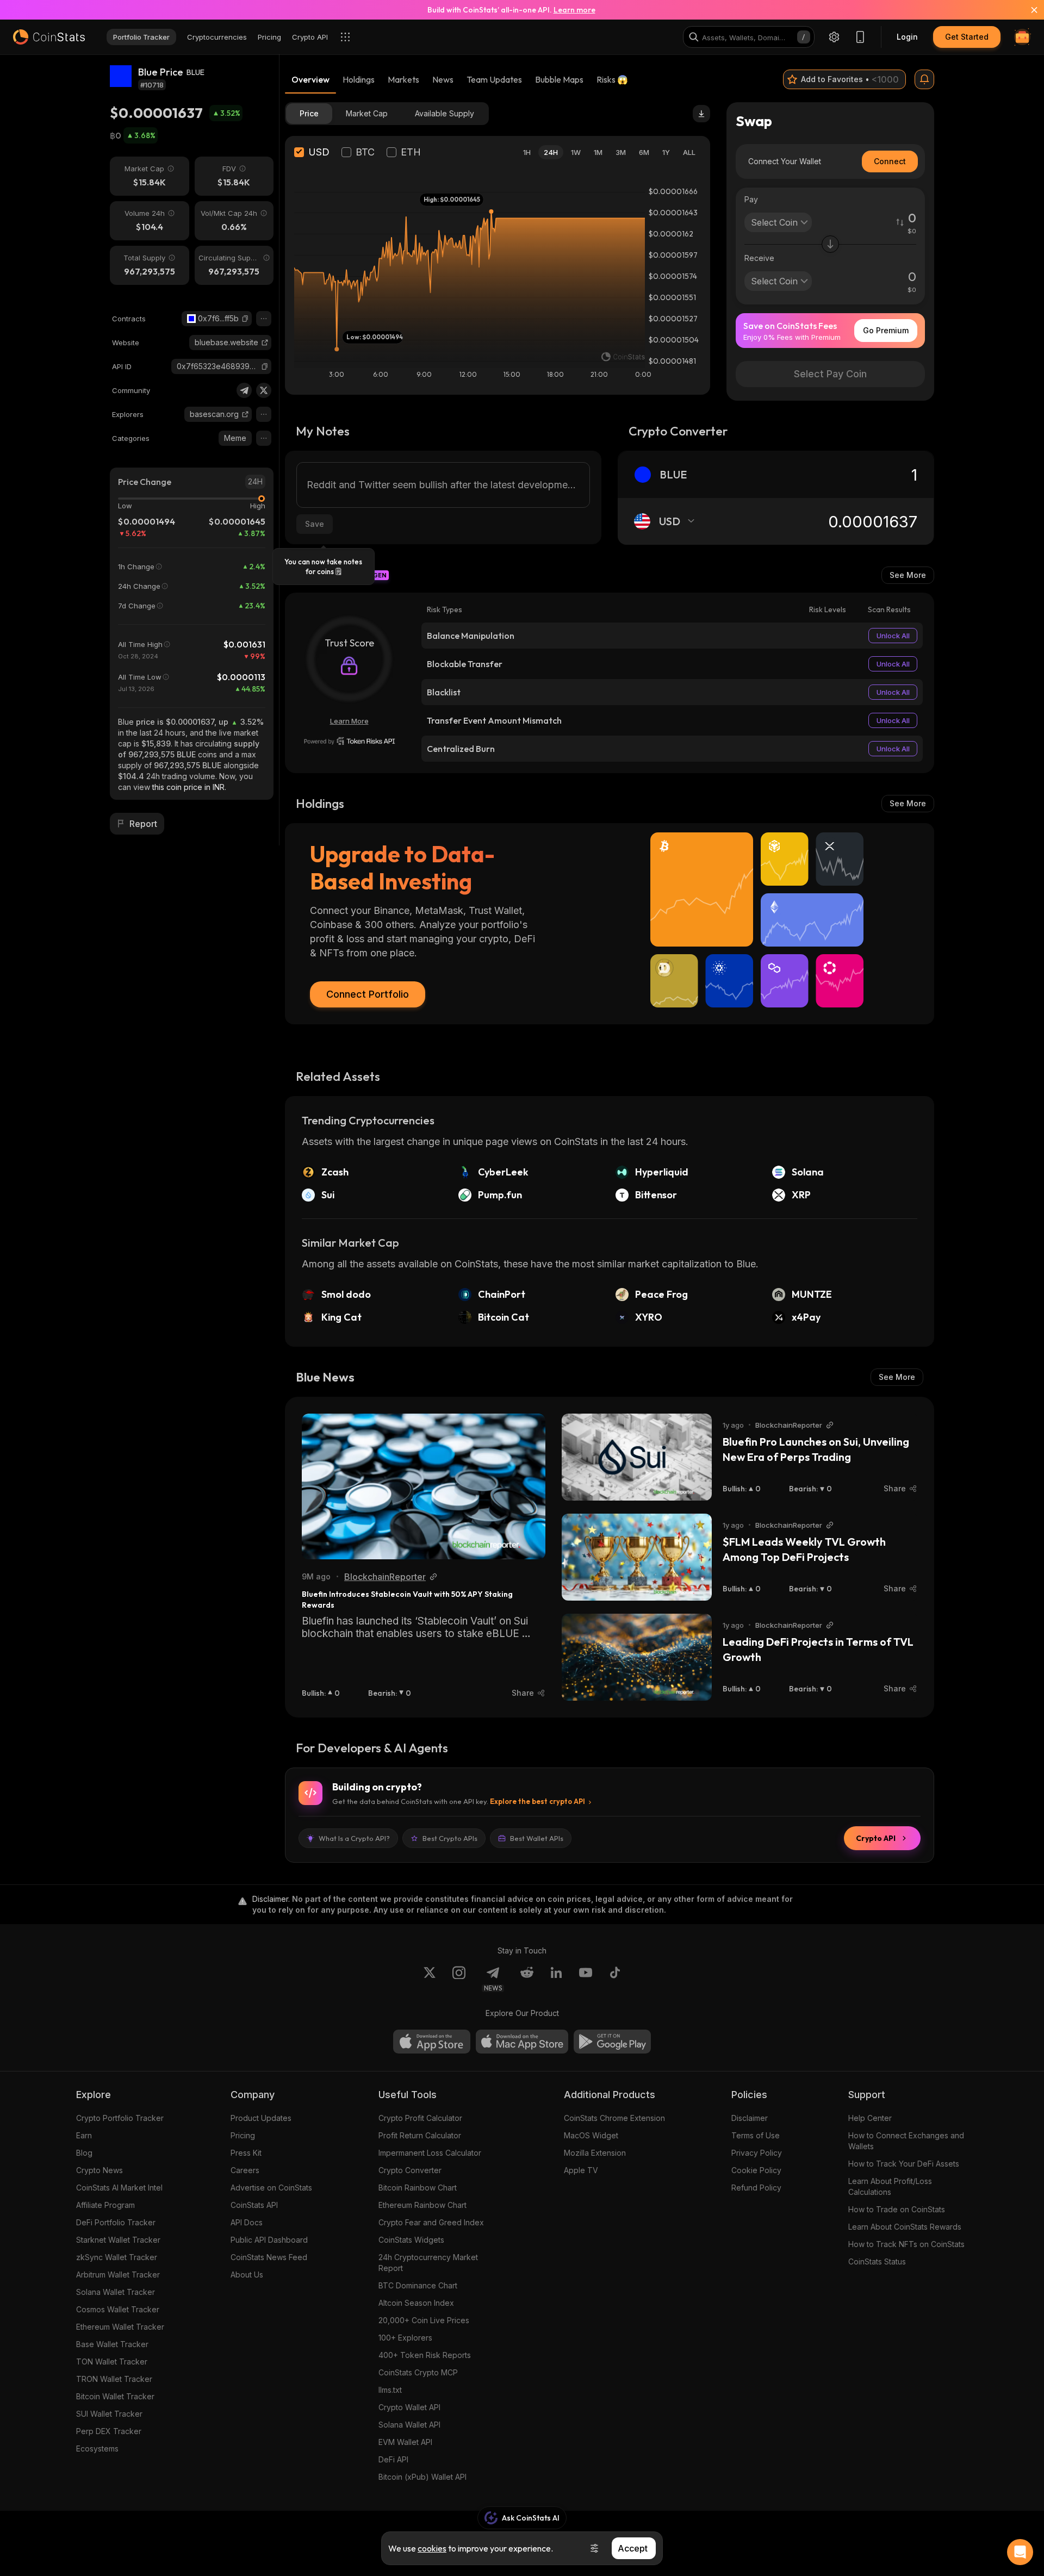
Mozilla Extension (595, 2153)
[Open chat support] (1020, 2552)
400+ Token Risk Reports (425, 2355)
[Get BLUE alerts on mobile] (924, 79)
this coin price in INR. (189, 787)
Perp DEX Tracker (109, 2431)
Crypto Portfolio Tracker (120, 2118)
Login (907, 37)
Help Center (870, 2118)
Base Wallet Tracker (112, 2344)
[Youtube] (586, 1979)
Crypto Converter (410, 2170)
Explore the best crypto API (537, 1801)
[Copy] (245, 319)
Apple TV (581, 2170)
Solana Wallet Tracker (116, 2292)
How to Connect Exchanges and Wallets (906, 2141)
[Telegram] (244, 390)
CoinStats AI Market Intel (119, 2188)
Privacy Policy (757, 2153)
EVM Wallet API (405, 2442)
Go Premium (886, 330)
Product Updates (261, 2118)
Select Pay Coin (830, 374)
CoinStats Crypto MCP (418, 2372)
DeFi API (393, 2459)
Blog (84, 2153)
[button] (245, 319)
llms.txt (390, 2390)
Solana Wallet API (409, 2425)
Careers (245, 2170)
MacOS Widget (591, 2135)
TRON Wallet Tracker (114, 2379)
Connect (890, 161)
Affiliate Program (105, 2205)
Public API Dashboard (269, 2240)
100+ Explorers (405, 2338)
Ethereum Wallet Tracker (120, 2327)
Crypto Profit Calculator (420, 2118)
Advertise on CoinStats (271, 2188)
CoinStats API (254, 2205)
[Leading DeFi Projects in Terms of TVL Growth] (637, 1657)
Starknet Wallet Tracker (118, 2240)
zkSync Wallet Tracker (117, 2257)
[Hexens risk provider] (349, 741)
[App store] (432, 2042)
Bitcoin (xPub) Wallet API (422, 2477)
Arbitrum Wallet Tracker (118, 2275)
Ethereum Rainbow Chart (422, 2205)
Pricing (243, 2135)
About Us (247, 2275)
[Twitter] (264, 390)
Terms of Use (756, 2135)
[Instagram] (459, 1979)
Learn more (574, 10)
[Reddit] (527, 1979)
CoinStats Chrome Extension (614, 2118)
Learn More (349, 721)
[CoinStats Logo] (49, 37)
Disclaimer (750, 2118)
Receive (759, 258)
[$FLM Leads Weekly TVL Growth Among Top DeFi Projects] (637, 1557)
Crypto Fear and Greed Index (431, 2222)
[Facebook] (615, 1979)
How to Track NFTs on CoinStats (906, 2244)
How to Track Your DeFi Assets (904, 2164)
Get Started (967, 37)
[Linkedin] (556, 1979)
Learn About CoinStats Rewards (905, 2227)
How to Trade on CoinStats (897, 2209)
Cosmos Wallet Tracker (118, 2309)
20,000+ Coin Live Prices (424, 2320)
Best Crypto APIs (450, 1838)
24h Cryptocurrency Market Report (428, 2263)
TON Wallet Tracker (112, 2362)
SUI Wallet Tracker (109, 2414)
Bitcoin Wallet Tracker (115, 2396)
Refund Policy (756, 2188)
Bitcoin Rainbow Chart (418, 2188)
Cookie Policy (756, 2170)
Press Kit (246, 2153)
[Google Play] (612, 2042)
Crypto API (876, 1838)
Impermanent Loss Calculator (430, 2153)
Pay (751, 199)
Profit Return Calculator (420, 2135)
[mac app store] (522, 2042)
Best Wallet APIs (537, 1838)
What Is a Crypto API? (354, 1838)
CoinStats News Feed (269, 2257)
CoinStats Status (877, 2261)
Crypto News (100, 2170)
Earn (84, 2135)
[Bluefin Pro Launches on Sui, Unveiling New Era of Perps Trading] (637, 1457)
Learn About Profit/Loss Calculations (890, 2186)
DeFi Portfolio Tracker (116, 2222)
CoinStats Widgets (411, 2240)
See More (908, 575)
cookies (432, 2548)
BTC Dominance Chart (418, 2285)
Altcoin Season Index (416, 2303)
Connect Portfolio (368, 994)
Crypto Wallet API (409, 2407)
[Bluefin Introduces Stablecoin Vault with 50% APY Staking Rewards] (424, 1486)
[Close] (1028, 10)
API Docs (247, 2222)
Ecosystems (97, 2449)
